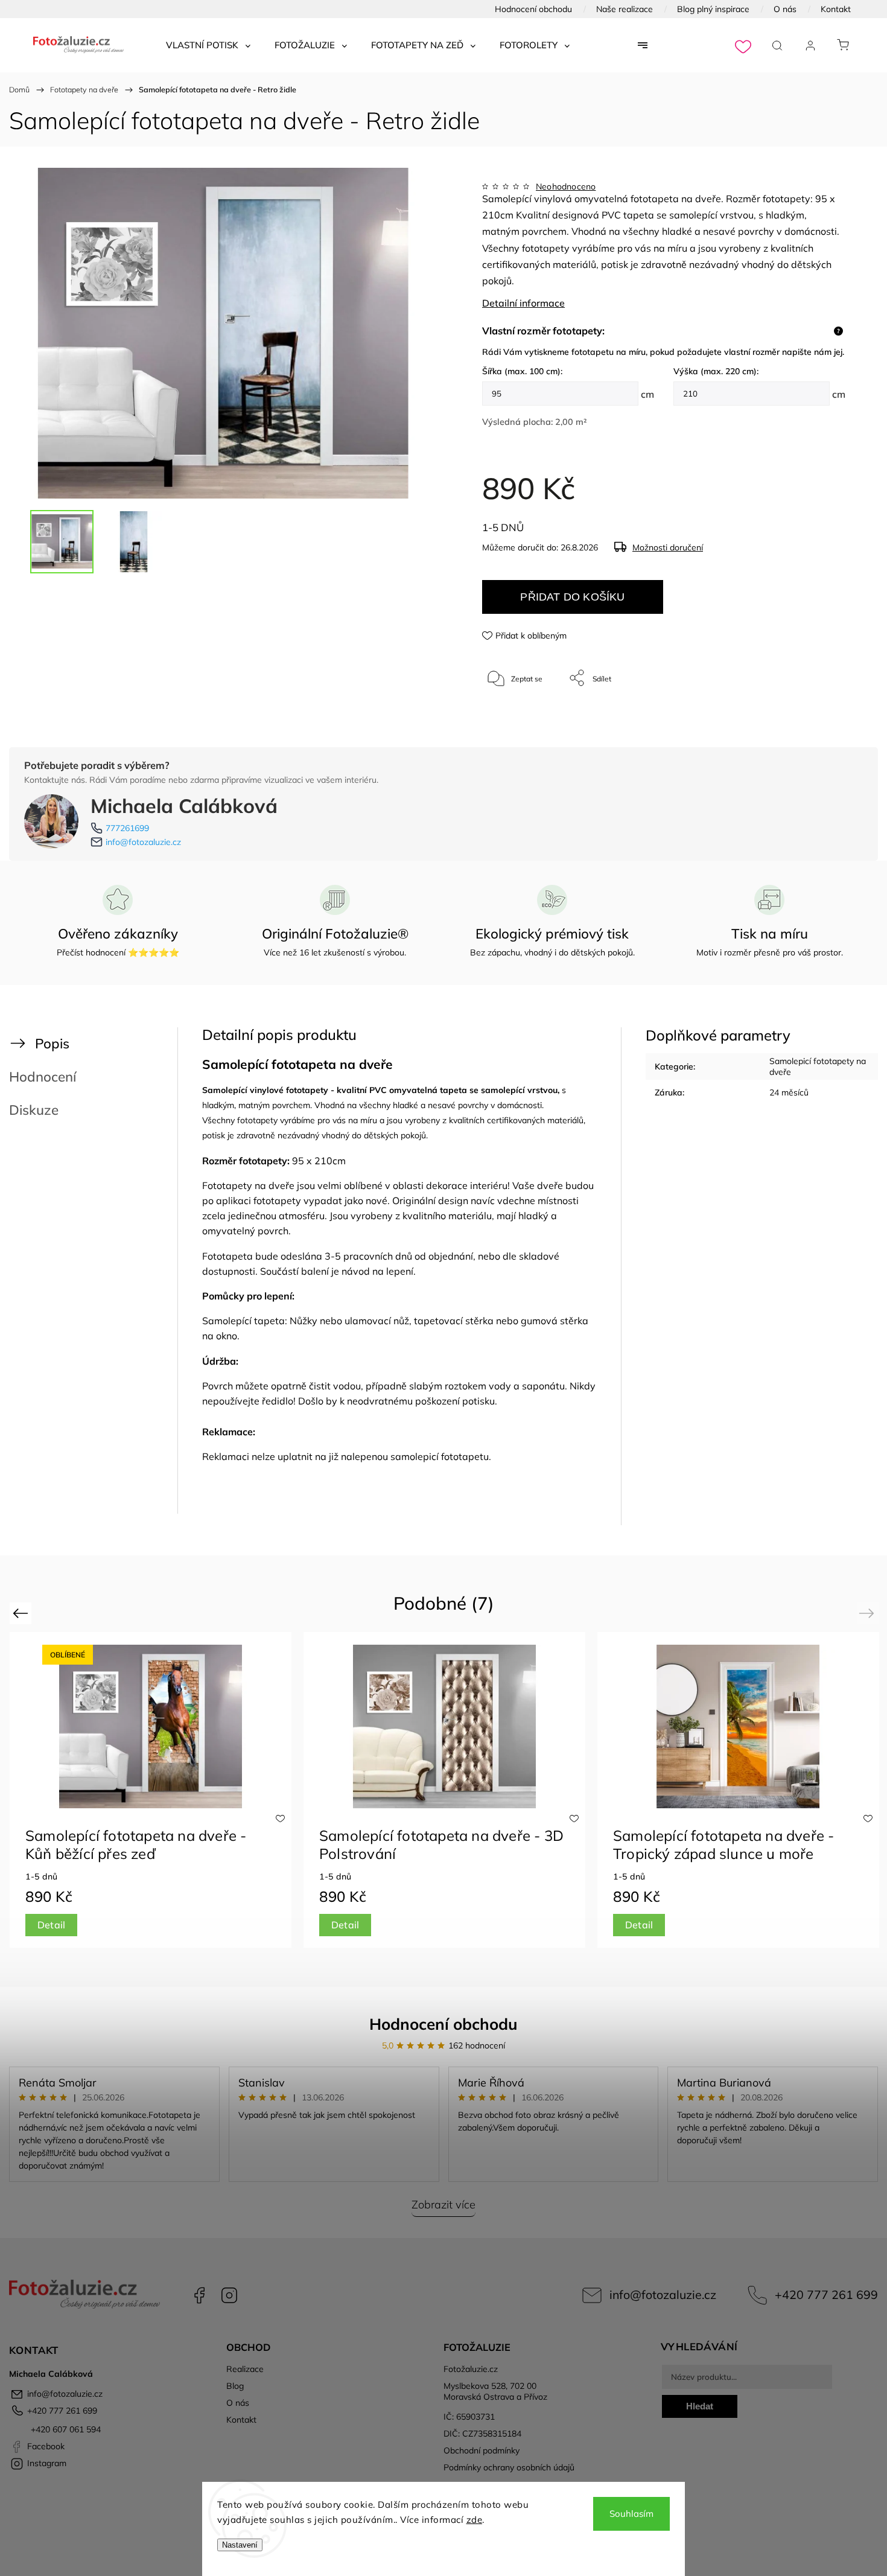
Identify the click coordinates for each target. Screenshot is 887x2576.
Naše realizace (625, 9)
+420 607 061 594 (65, 2429)
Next (869, 1613)
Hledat (700, 2406)
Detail (51, 1925)
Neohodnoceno (566, 187)
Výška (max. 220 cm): (716, 371)
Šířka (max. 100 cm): (522, 371)
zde (475, 2520)
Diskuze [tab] (34, 1110)
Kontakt (836, 9)
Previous (22, 1613)
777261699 (127, 828)
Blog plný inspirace (713, 9)
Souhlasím (631, 2514)
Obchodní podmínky (482, 2450)
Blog (235, 2386)
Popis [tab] (52, 1043)
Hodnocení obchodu (533, 9)
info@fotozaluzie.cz (143, 842)
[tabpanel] (738, 1790)
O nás (785, 9)
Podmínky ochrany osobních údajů (509, 2467)
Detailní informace (523, 303)
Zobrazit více (443, 2205)
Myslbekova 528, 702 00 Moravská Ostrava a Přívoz (495, 2391)
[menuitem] (208, 45)
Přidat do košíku (572, 597)
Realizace (245, 2369)
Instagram (229, 2295)
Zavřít (820, 718)
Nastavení (240, 2545)
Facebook (199, 2295)
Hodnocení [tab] (43, 1076)
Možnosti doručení (668, 547)
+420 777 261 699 (826, 2294)
